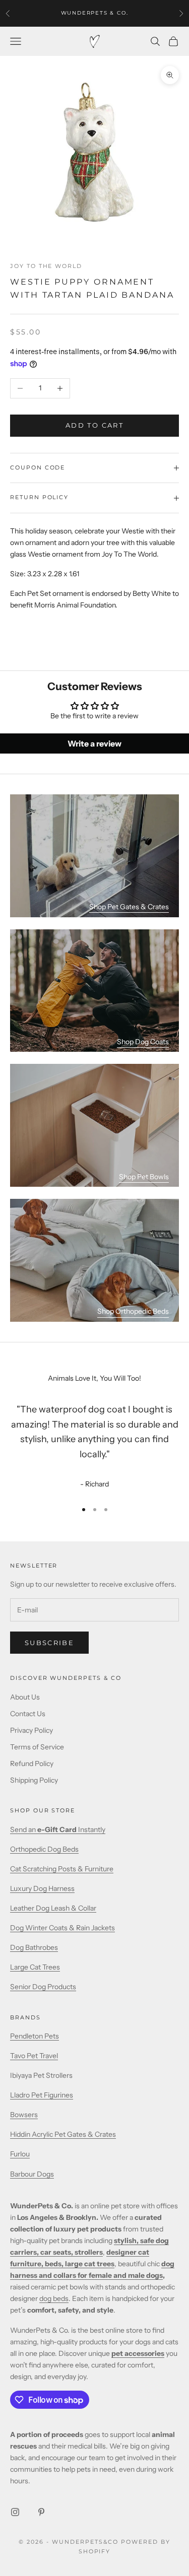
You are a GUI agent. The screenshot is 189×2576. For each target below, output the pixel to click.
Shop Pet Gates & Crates (129, 907)
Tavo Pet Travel (34, 2056)
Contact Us (28, 1714)
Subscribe (49, 1643)
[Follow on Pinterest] (41, 2512)
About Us (25, 1697)
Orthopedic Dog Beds (44, 1849)
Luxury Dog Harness (42, 1888)
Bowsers (24, 2115)
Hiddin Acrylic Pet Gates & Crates (63, 2134)
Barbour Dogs (32, 2174)
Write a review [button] (94, 743)
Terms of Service (37, 1747)
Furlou (20, 2154)
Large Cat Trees (35, 1967)
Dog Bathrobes (34, 1947)
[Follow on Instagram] (15, 2512)
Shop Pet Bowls (144, 1177)
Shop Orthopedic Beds (133, 1311)
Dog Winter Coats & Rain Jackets (62, 1928)
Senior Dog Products (43, 1987)
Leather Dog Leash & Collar (53, 1908)
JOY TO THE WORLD (46, 266)
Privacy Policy (31, 1730)
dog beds (54, 2298)
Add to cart (94, 425)
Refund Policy (32, 1764)
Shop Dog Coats (143, 1042)
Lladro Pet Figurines (42, 2095)
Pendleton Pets (35, 2036)
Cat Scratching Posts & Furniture (62, 1869)
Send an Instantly (58, 1829)
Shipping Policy (34, 1780)
